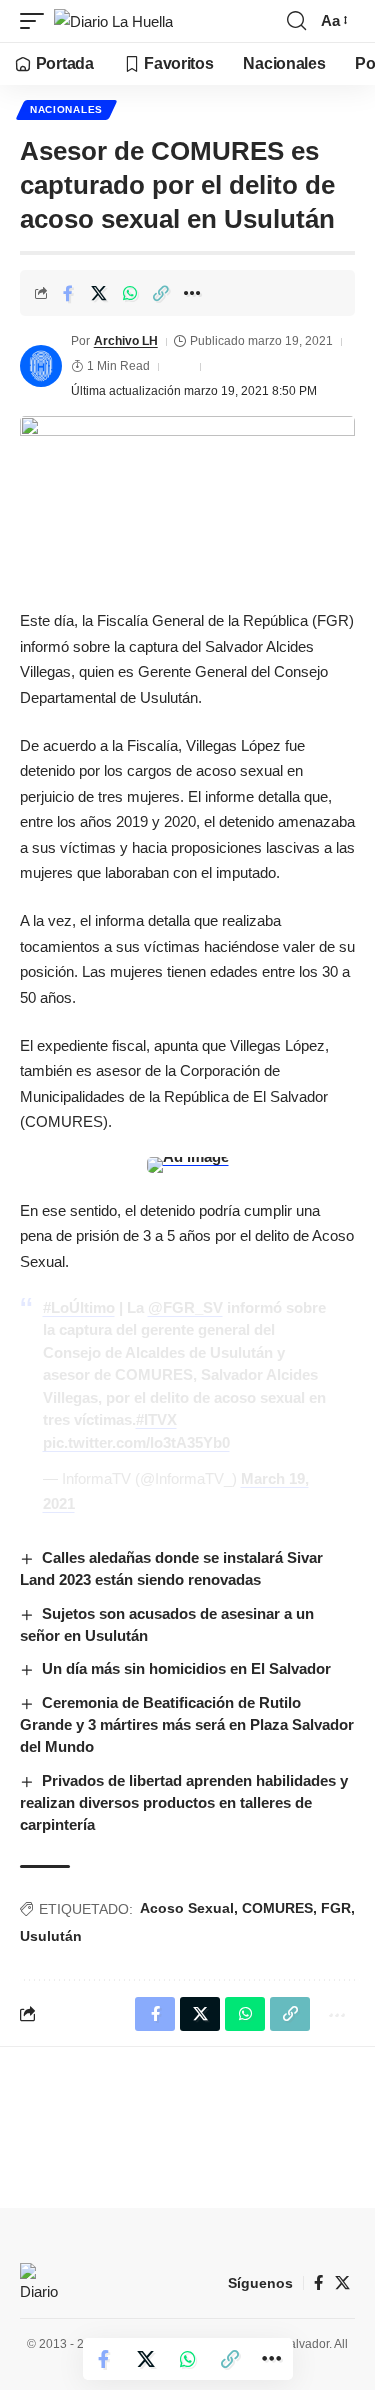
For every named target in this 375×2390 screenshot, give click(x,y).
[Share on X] (99, 293)
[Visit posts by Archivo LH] (41, 366)
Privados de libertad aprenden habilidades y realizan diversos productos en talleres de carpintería (184, 1802)
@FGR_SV (185, 1307)
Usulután (51, 1936)
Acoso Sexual (187, 1908)
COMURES (277, 1908)
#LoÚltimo (79, 1307)
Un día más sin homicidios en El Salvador (186, 1668)
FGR (336, 1908)
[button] (37, 21)
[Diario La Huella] (113, 21)
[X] (342, 2283)
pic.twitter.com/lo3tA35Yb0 (136, 1442)
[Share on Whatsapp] (130, 293)
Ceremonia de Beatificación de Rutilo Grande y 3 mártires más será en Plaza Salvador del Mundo (187, 1724)
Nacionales (66, 109)
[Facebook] (318, 2283)
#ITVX (156, 1419)
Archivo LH (126, 341)
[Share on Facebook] (68, 293)
